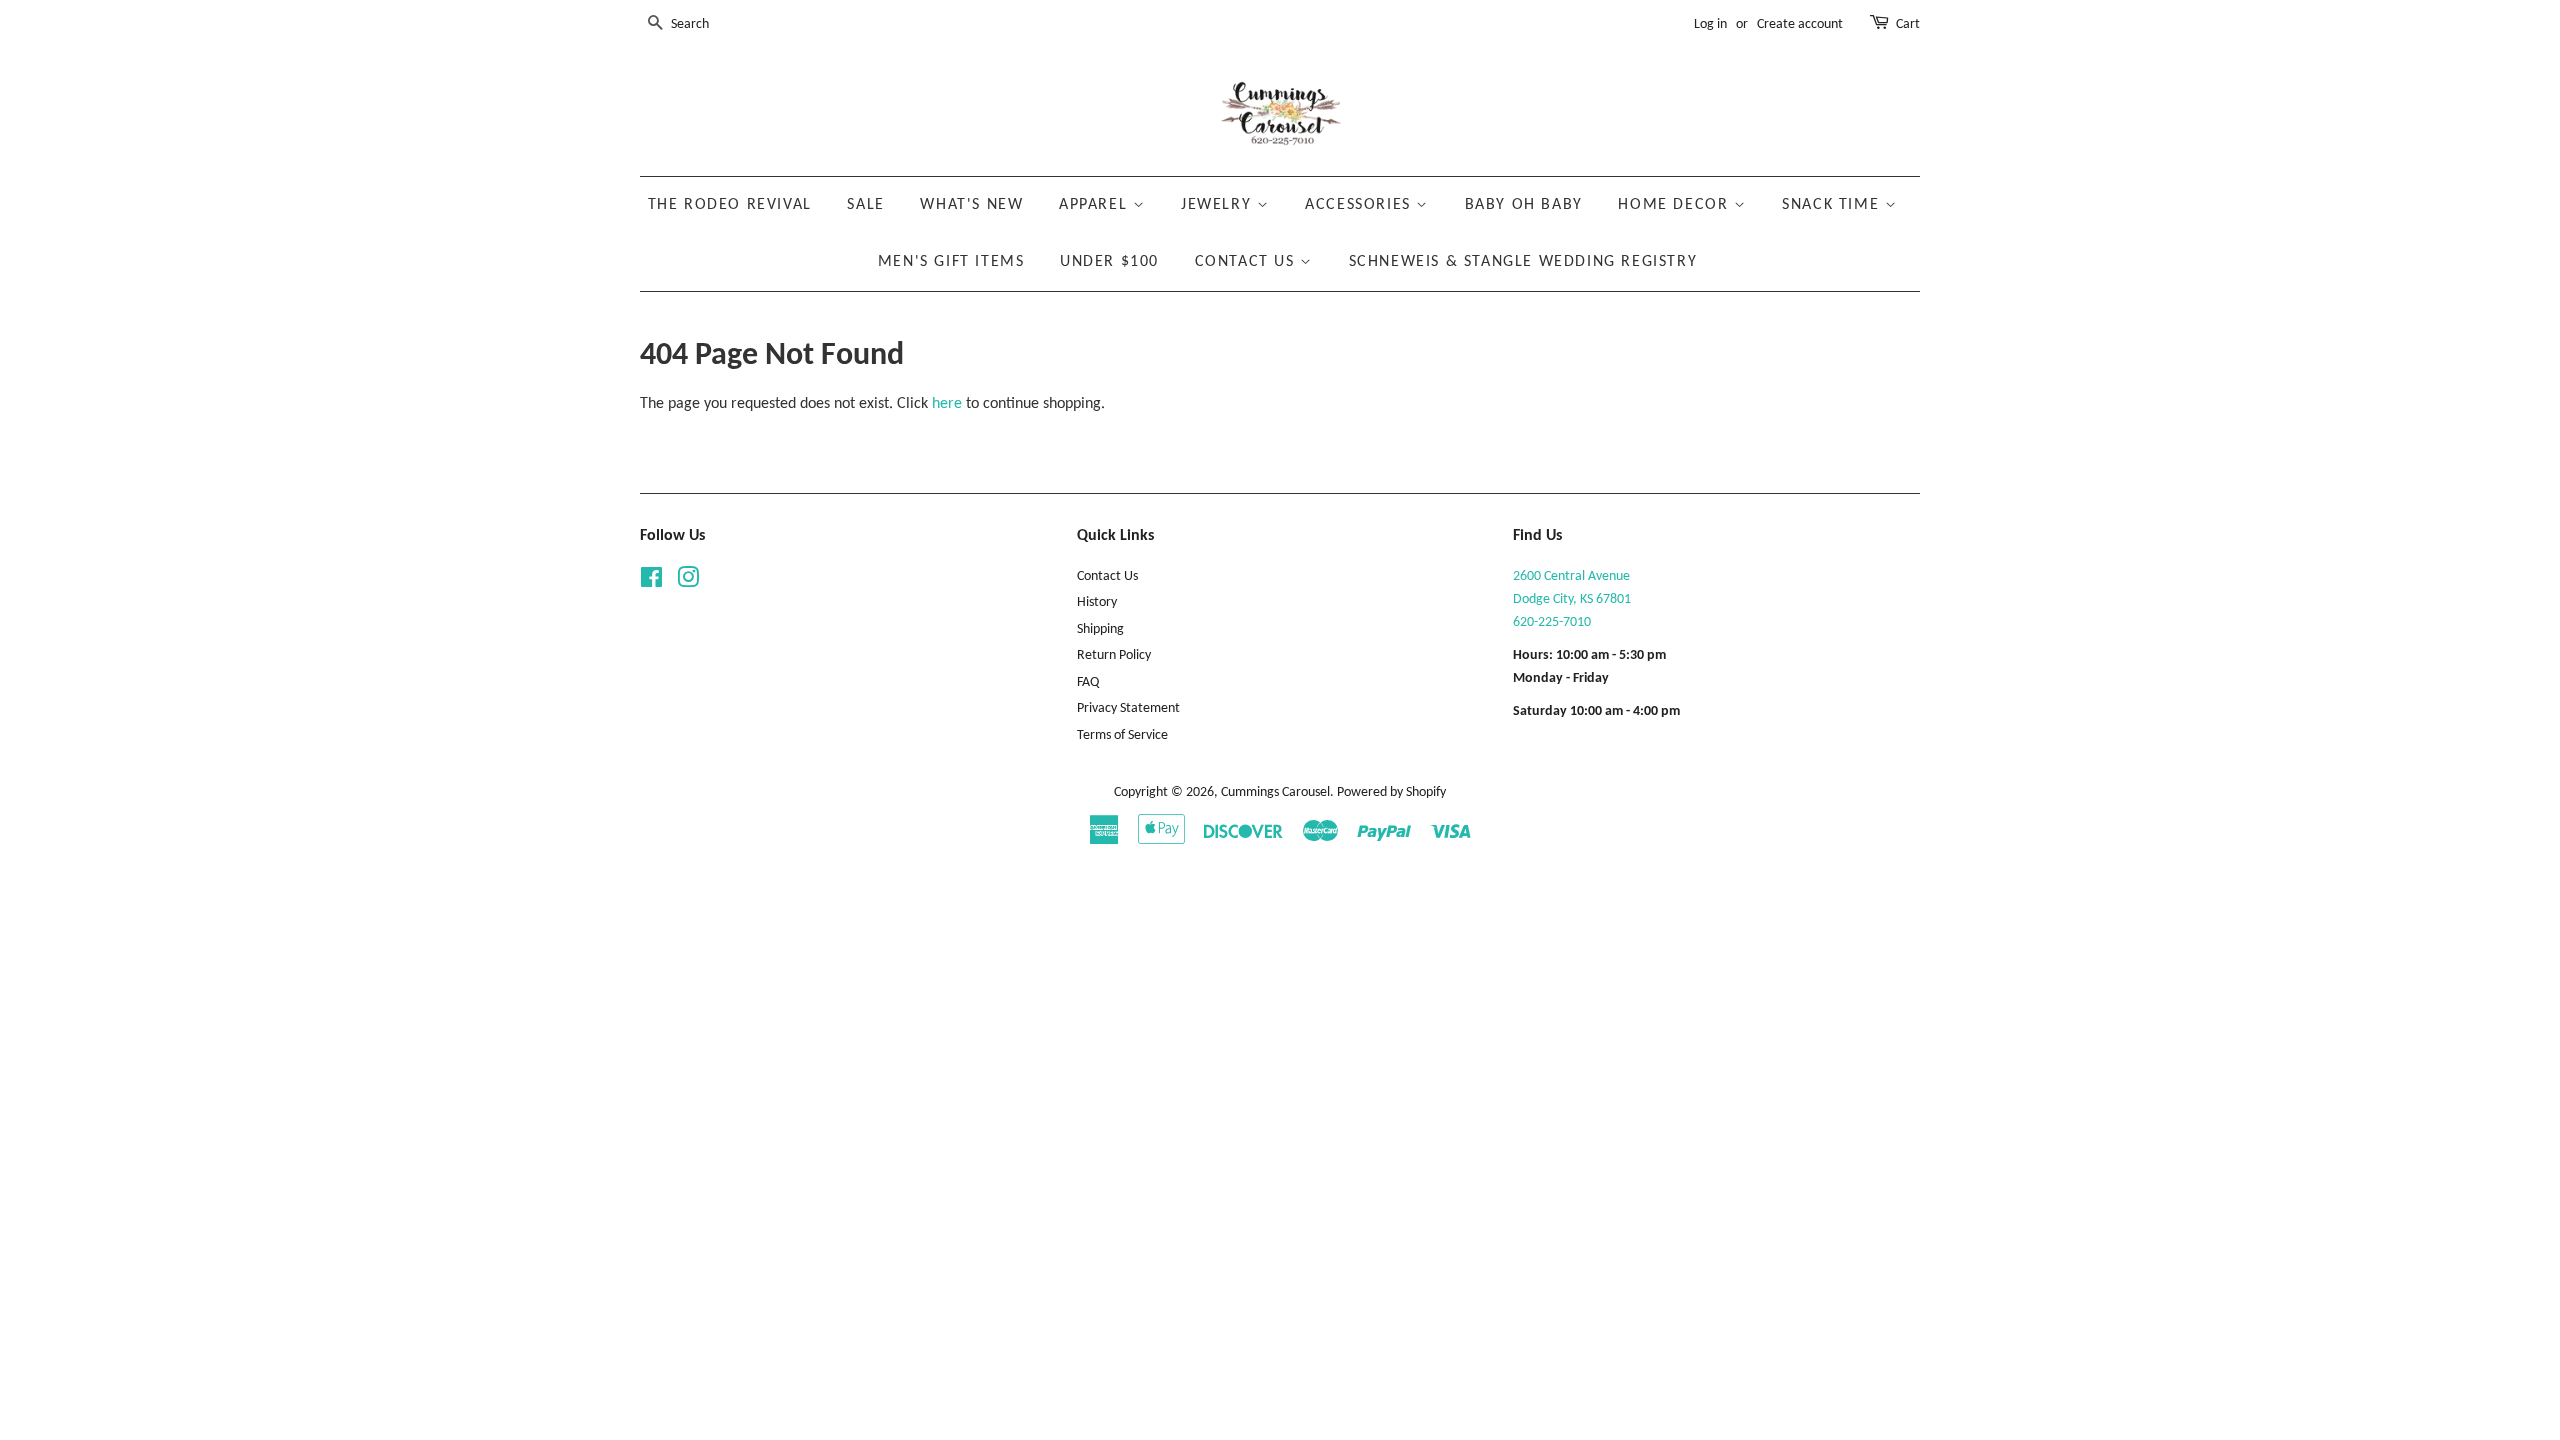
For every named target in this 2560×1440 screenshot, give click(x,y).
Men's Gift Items (951, 262)
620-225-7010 (1552, 622)
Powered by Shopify (1391, 792)
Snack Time (1833, 205)
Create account (1800, 24)
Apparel (1096, 205)
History (1097, 602)
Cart (1908, 24)
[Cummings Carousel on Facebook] (651, 582)
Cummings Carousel (1275, 792)
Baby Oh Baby (1524, 205)
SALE (865, 205)
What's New (971, 205)
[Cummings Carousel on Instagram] (688, 582)
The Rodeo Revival (730, 205)
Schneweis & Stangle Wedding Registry (1523, 262)
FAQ (1088, 682)
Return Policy (1114, 655)
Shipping (1100, 629)
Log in (1710, 24)
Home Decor (1676, 205)
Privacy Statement (1128, 708)
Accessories (1360, 205)
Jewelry (1219, 205)
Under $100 (1109, 262)
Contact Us (1248, 262)
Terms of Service (1122, 735)
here (947, 404)
